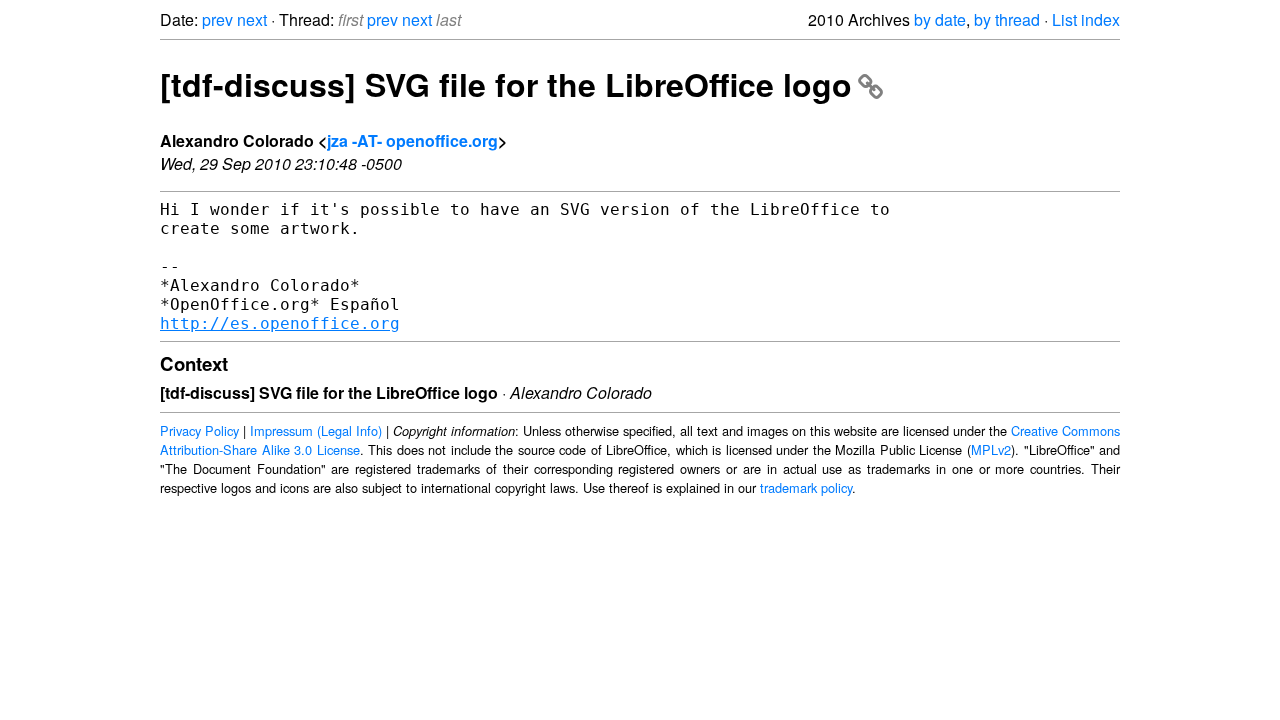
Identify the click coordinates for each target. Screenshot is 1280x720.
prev (217, 19)
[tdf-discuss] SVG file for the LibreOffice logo (506, 84)
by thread (1007, 19)
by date (940, 19)
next (252, 19)
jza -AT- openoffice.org (412, 140)
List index (1086, 19)
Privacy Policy (199, 430)
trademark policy (806, 487)
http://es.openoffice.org (280, 323)
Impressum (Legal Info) (316, 430)
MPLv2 (991, 449)
